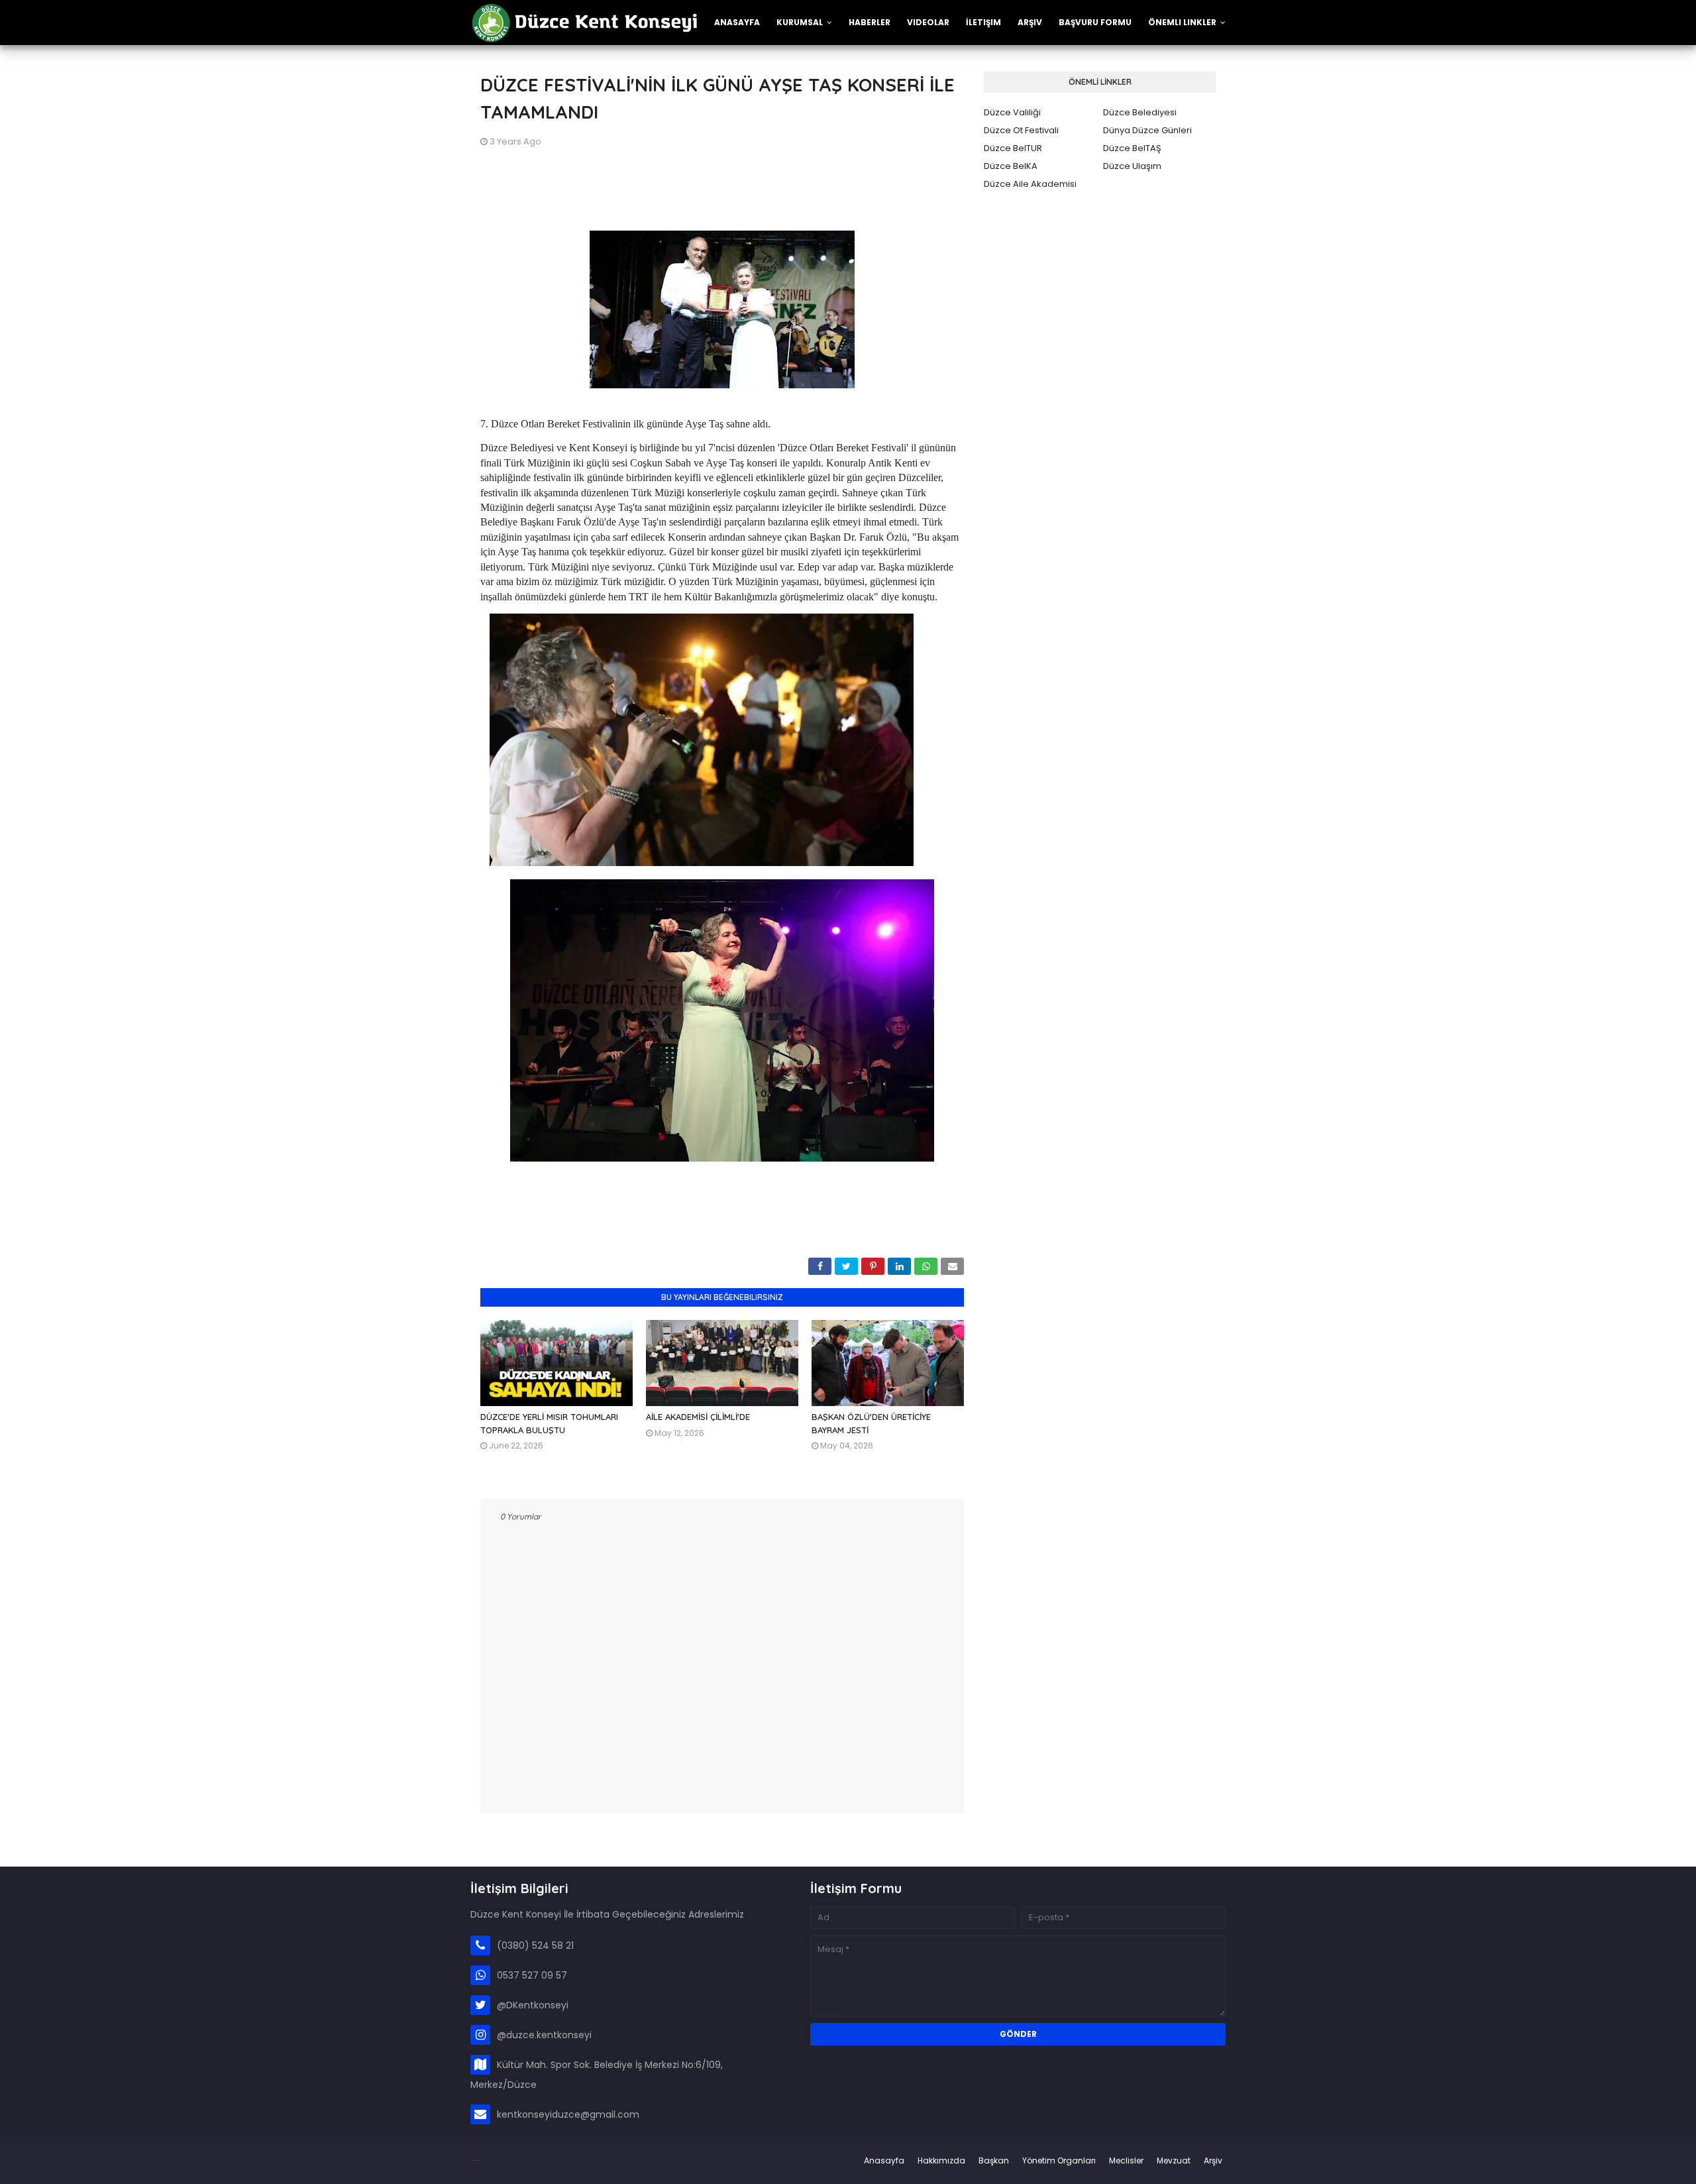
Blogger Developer (475, 2160)
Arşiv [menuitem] (1030, 22)
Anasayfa (884, 2160)
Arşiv (1213, 2160)
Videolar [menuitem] (928, 22)
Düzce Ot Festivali (1021, 130)
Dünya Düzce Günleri (1147, 130)
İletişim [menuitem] (983, 22)
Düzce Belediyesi (1140, 112)
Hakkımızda (941, 2160)
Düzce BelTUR (1013, 148)
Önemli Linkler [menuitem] (1182, 22)
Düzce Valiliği (1012, 112)
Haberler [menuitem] (870, 22)
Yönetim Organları (1059, 2160)
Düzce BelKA (1011, 166)
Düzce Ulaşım (1132, 166)
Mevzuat (1174, 2160)
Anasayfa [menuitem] (737, 22)
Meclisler (1126, 2160)
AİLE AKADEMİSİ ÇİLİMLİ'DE (698, 1417)
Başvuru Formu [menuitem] (1095, 22)
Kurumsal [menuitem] (800, 22)
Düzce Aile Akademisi (1030, 184)
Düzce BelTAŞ (1132, 148)
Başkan (994, 2160)
